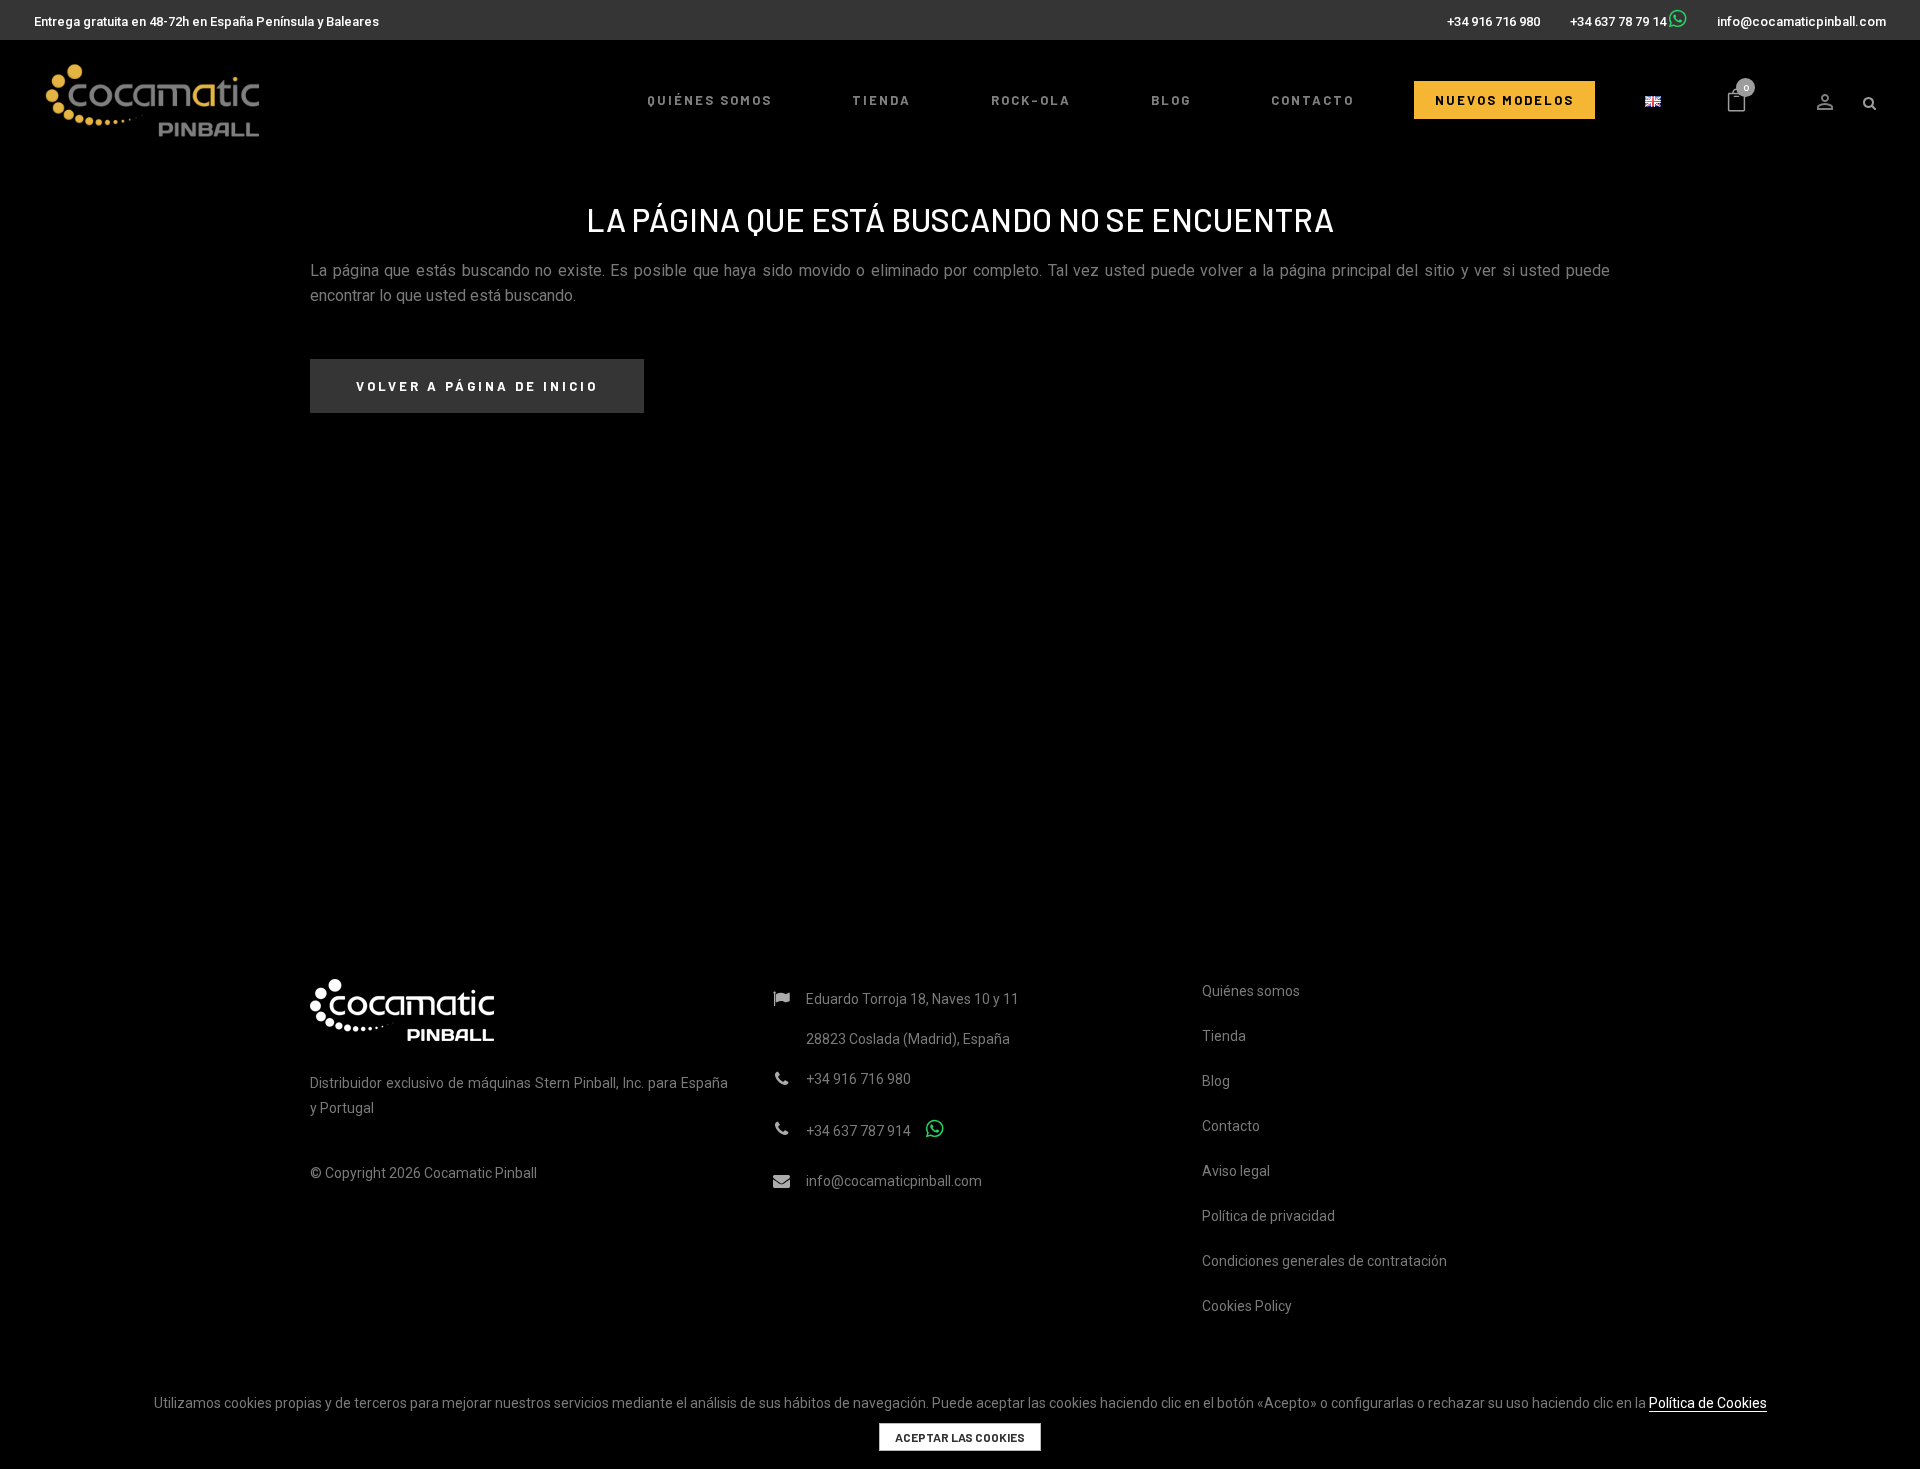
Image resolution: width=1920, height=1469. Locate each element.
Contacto (1231, 1126)
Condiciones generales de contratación (1324, 1261)
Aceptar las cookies (960, 1437)
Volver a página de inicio (477, 386)
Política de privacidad (1268, 1216)
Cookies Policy (1247, 1306)
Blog (1216, 1081)
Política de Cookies (1708, 1403)
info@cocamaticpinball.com (1801, 21)
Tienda (1224, 1036)
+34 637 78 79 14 (1618, 21)
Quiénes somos (1251, 991)
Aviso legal (1236, 1171)
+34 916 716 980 (1493, 21)
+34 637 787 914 (858, 1131)
